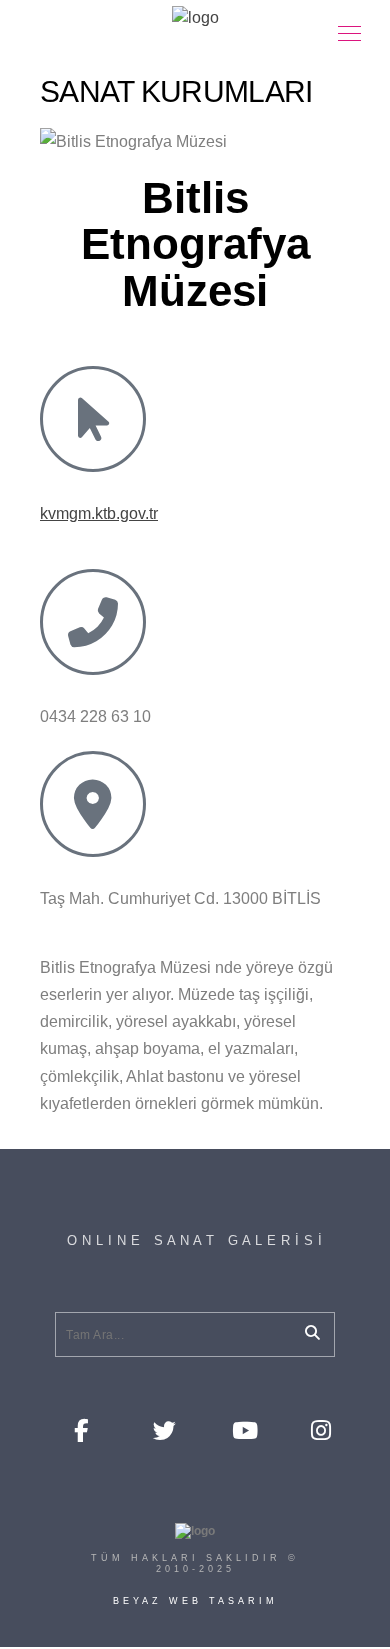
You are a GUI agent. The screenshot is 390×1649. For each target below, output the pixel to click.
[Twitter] (163, 1429)
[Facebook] (84, 1429)
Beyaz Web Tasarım (195, 1601)
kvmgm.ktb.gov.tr (99, 513)
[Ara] (305, 1329)
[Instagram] (321, 1429)
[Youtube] (242, 1429)
